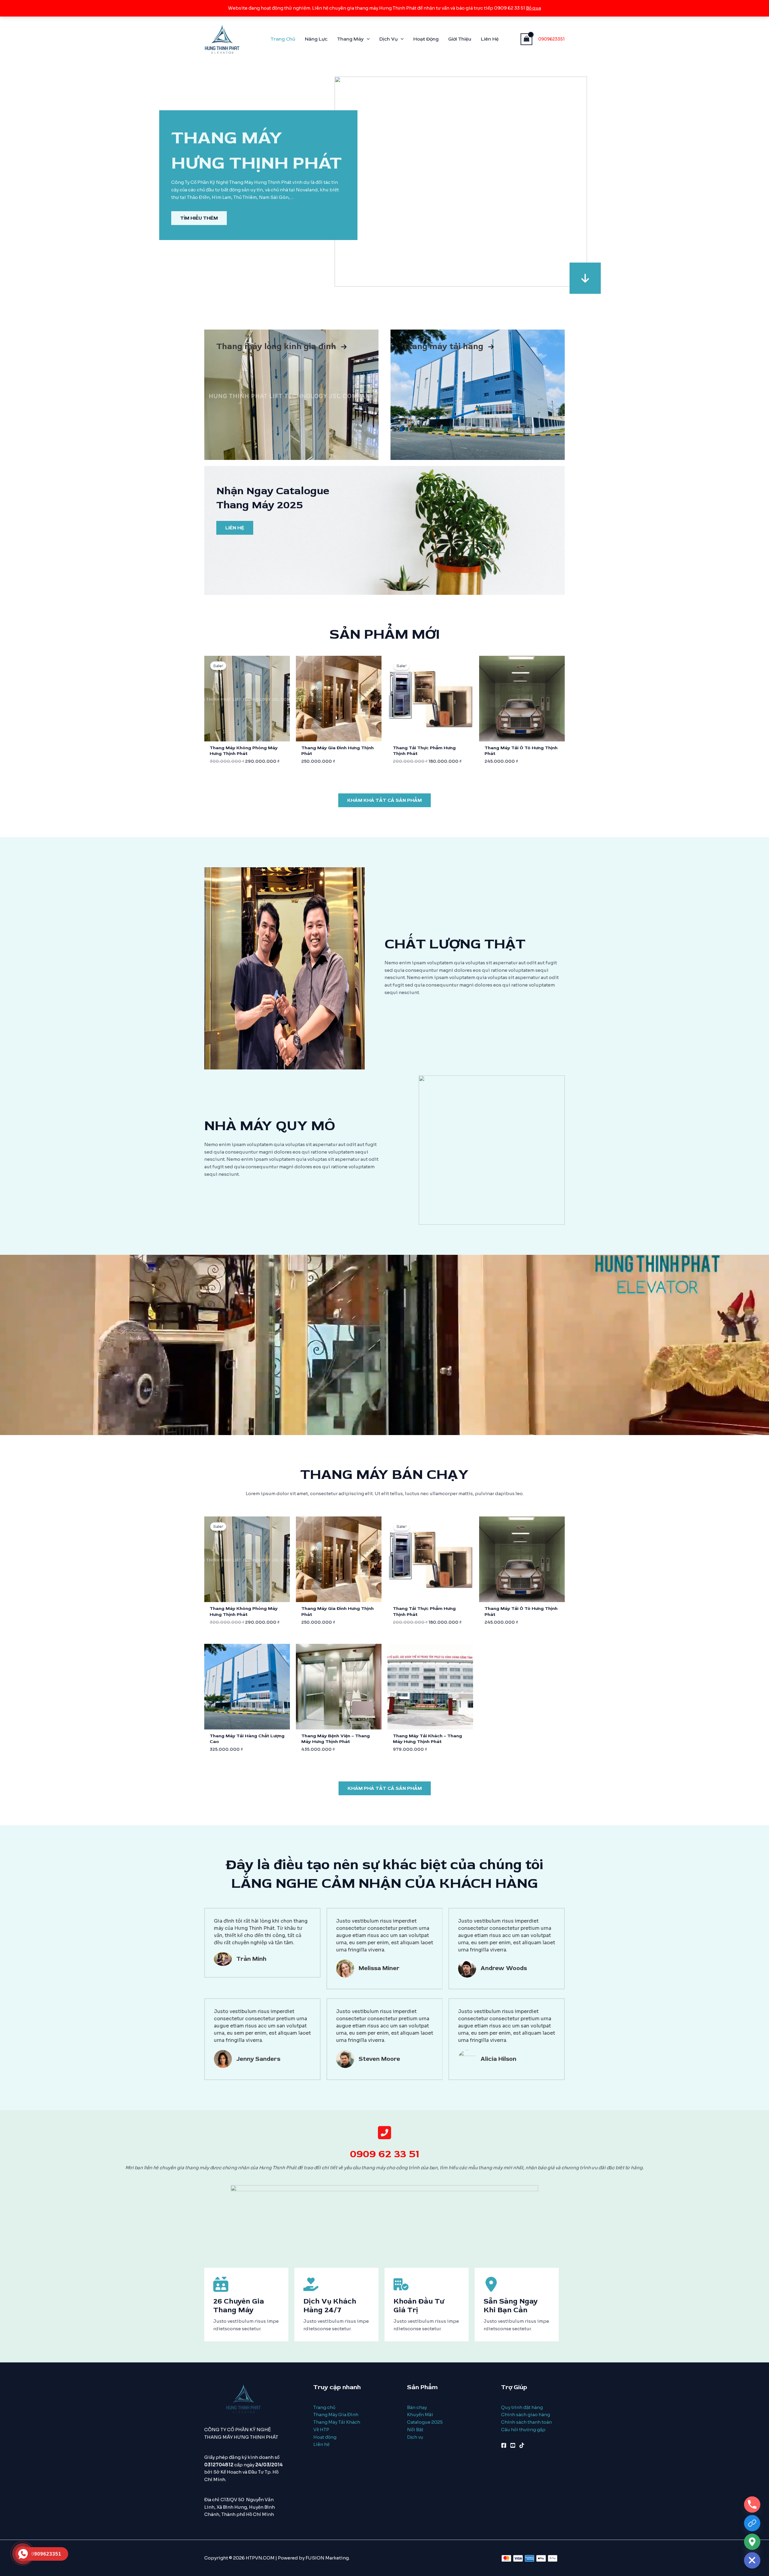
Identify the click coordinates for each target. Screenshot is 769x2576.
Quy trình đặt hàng (522, 2407)
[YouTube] (513, 2445)
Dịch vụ (415, 2437)
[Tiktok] (522, 2445)
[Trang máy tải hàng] (448, 347)
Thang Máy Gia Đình (336, 2415)
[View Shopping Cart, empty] (527, 39)
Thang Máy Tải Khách (337, 2422)
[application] (367, 39)
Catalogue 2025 (425, 2422)
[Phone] (752, 2505)
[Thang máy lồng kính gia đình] (282, 347)
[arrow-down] (585, 278)
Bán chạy (417, 2407)
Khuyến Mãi (420, 2415)
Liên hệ (321, 2444)
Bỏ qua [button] (533, 8)
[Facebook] (504, 2445)
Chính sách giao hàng (526, 2415)
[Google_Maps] (752, 2542)
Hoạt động (325, 2437)
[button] (384, 800)
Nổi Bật (415, 2430)
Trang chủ (324, 2407)
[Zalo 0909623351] (752, 2523)
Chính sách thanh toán (526, 2422)
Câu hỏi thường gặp (523, 2430)
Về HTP (321, 2430)
